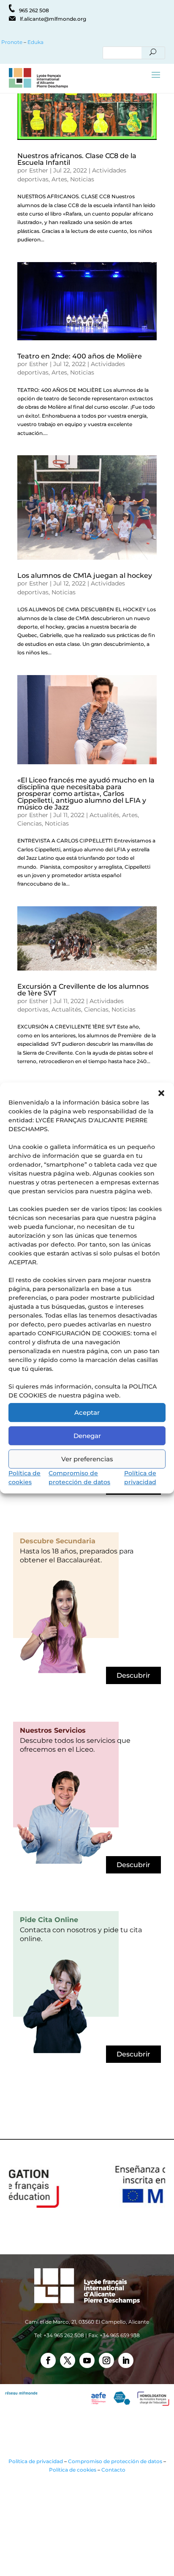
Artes (59, 179)
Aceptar (87, 1412)
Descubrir (133, 1675)
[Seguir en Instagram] (106, 2360)
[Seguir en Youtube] (87, 2360)
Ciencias (30, 823)
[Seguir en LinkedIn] (126, 2360)
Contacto (113, 2470)
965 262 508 (34, 10)
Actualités (104, 815)
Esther (39, 170)
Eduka (35, 42)
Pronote (11, 42)
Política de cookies (73, 2470)
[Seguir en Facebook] (48, 2360)
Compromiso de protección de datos (115, 2461)
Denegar (87, 1436)
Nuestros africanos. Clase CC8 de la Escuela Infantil (77, 159)
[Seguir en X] (68, 2360)
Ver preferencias (87, 1459)
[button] (161, 1093)
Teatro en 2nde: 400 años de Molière (80, 356)
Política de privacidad (36, 2461)
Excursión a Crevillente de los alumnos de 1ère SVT (83, 990)
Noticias (82, 179)
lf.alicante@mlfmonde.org (53, 19)
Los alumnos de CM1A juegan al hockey (85, 576)
